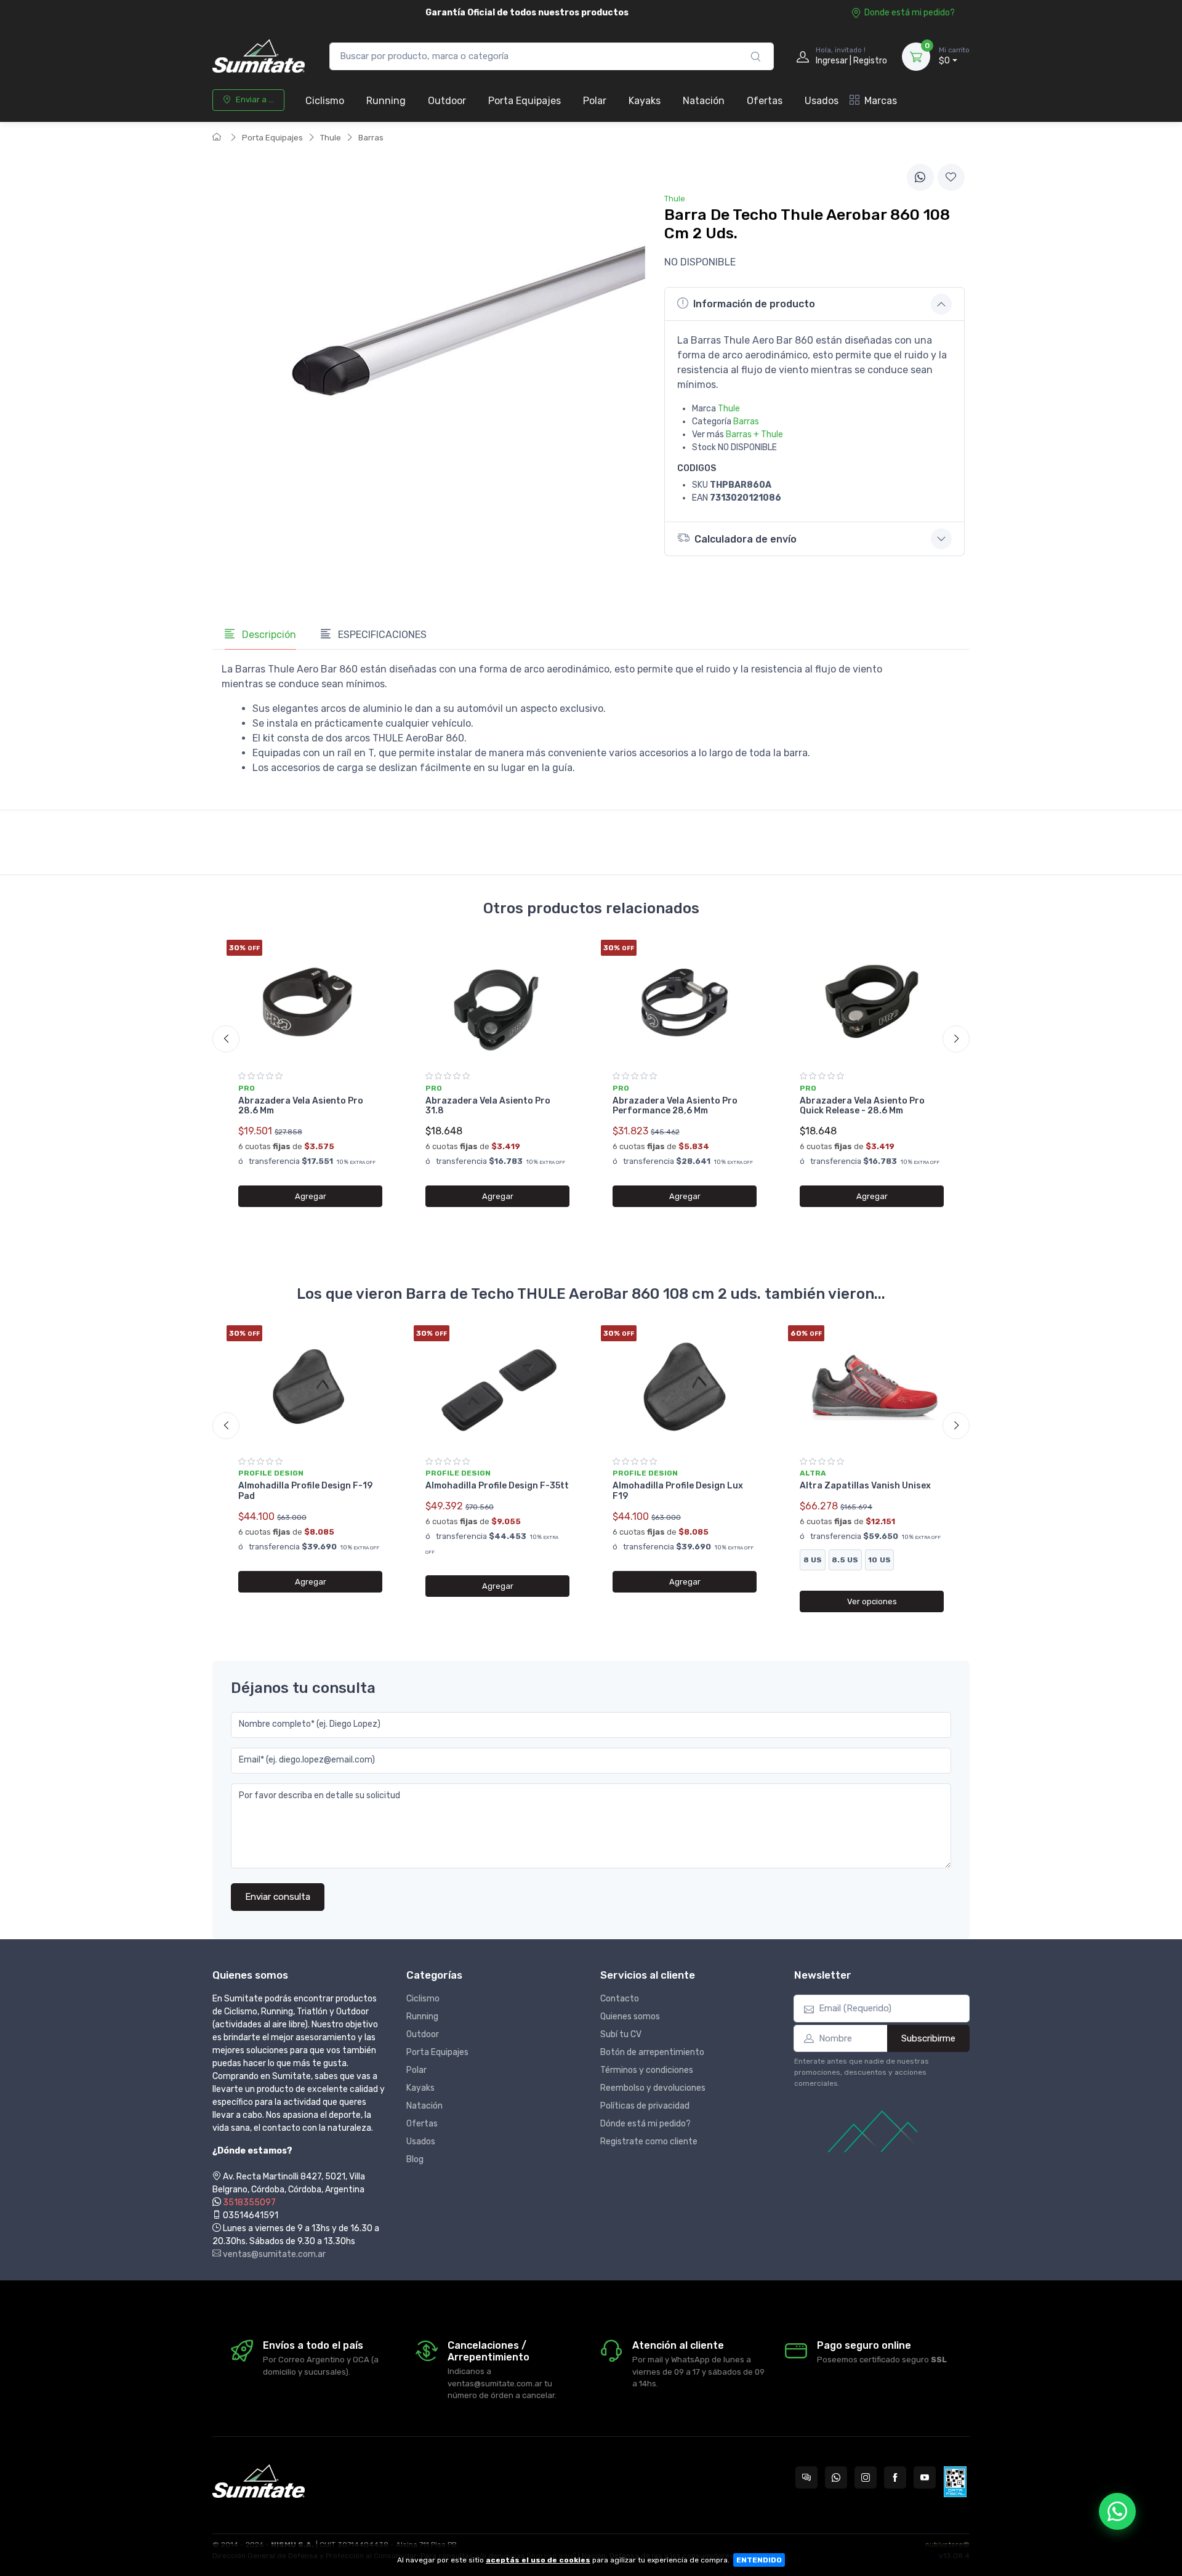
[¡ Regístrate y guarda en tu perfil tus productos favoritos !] (951, 177)
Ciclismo (325, 101)
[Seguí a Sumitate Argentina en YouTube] (925, 2477)
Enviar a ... (255, 99)
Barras (371, 138)
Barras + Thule (754, 434)
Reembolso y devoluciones (653, 2088)
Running (386, 101)
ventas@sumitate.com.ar (273, 2254)
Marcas (881, 101)
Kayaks (645, 101)
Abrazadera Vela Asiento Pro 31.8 (488, 1106)
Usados (822, 101)
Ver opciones (872, 1601)
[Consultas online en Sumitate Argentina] (806, 2477)
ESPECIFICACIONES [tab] (381, 635)
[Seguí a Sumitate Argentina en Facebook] (895, 2477)
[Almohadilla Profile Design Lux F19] (685, 1387)
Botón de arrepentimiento (652, 2052)
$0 (954, 56)
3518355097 (249, 2203)
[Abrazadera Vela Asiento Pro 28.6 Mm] (310, 1001)
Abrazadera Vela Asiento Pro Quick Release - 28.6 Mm (862, 1106)
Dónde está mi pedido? (645, 2124)
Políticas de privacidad (645, 2106)
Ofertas (765, 101)
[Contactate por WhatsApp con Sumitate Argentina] (836, 2477)
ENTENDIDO (759, 2560)
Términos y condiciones (647, 2070)
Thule (331, 138)
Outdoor (447, 101)
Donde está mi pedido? (910, 13)
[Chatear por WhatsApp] (1117, 2511)
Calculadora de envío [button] (746, 539)
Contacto (620, 1999)
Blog (415, 2159)
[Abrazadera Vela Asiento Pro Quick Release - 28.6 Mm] (872, 1001)
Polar (595, 101)
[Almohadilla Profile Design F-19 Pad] (310, 1387)
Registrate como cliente (649, 2142)
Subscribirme (928, 2038)
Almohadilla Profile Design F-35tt (497, 1486)
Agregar (311, 1196)
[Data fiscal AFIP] (955, 2482)
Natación (704, 101)
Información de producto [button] (754, 304)
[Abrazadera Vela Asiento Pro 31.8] (497, 1001)
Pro (247, 1088)
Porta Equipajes (525, 101)
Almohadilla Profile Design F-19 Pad (305, 1491)
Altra (813, 1473)
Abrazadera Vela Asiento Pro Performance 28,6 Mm (675, 1106)
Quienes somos (630, 2017)
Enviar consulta (278, 1897)
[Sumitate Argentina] (259, 56)
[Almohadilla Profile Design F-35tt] (497, 1387)
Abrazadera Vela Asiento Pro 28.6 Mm (301, 1106)
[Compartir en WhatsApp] (920, 177)
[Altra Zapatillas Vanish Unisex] (872, 1387)
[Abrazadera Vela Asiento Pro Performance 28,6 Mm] (685, 1001)
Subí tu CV (621, 2034)
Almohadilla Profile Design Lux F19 (678, 1491)
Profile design (271, 1473)
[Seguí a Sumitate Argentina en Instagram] (866, 2477)
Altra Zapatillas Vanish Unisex (865, 1486)
